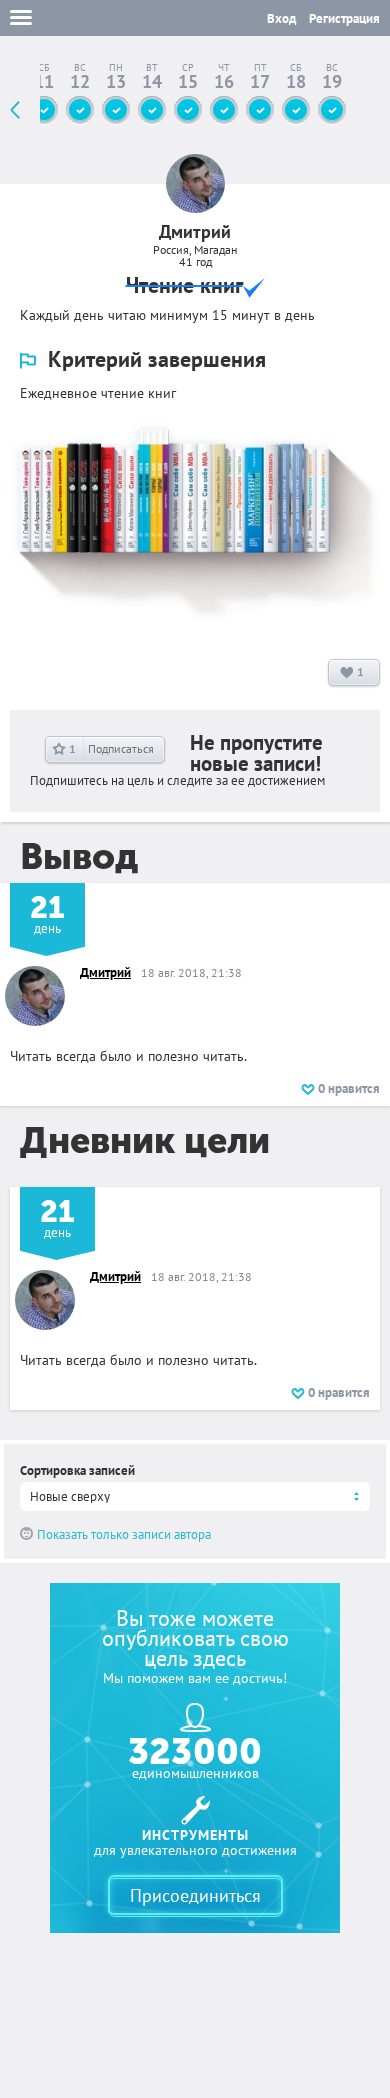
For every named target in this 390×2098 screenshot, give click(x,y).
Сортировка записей (77, 1470)
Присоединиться (195, 1895)
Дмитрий (105, 972)
